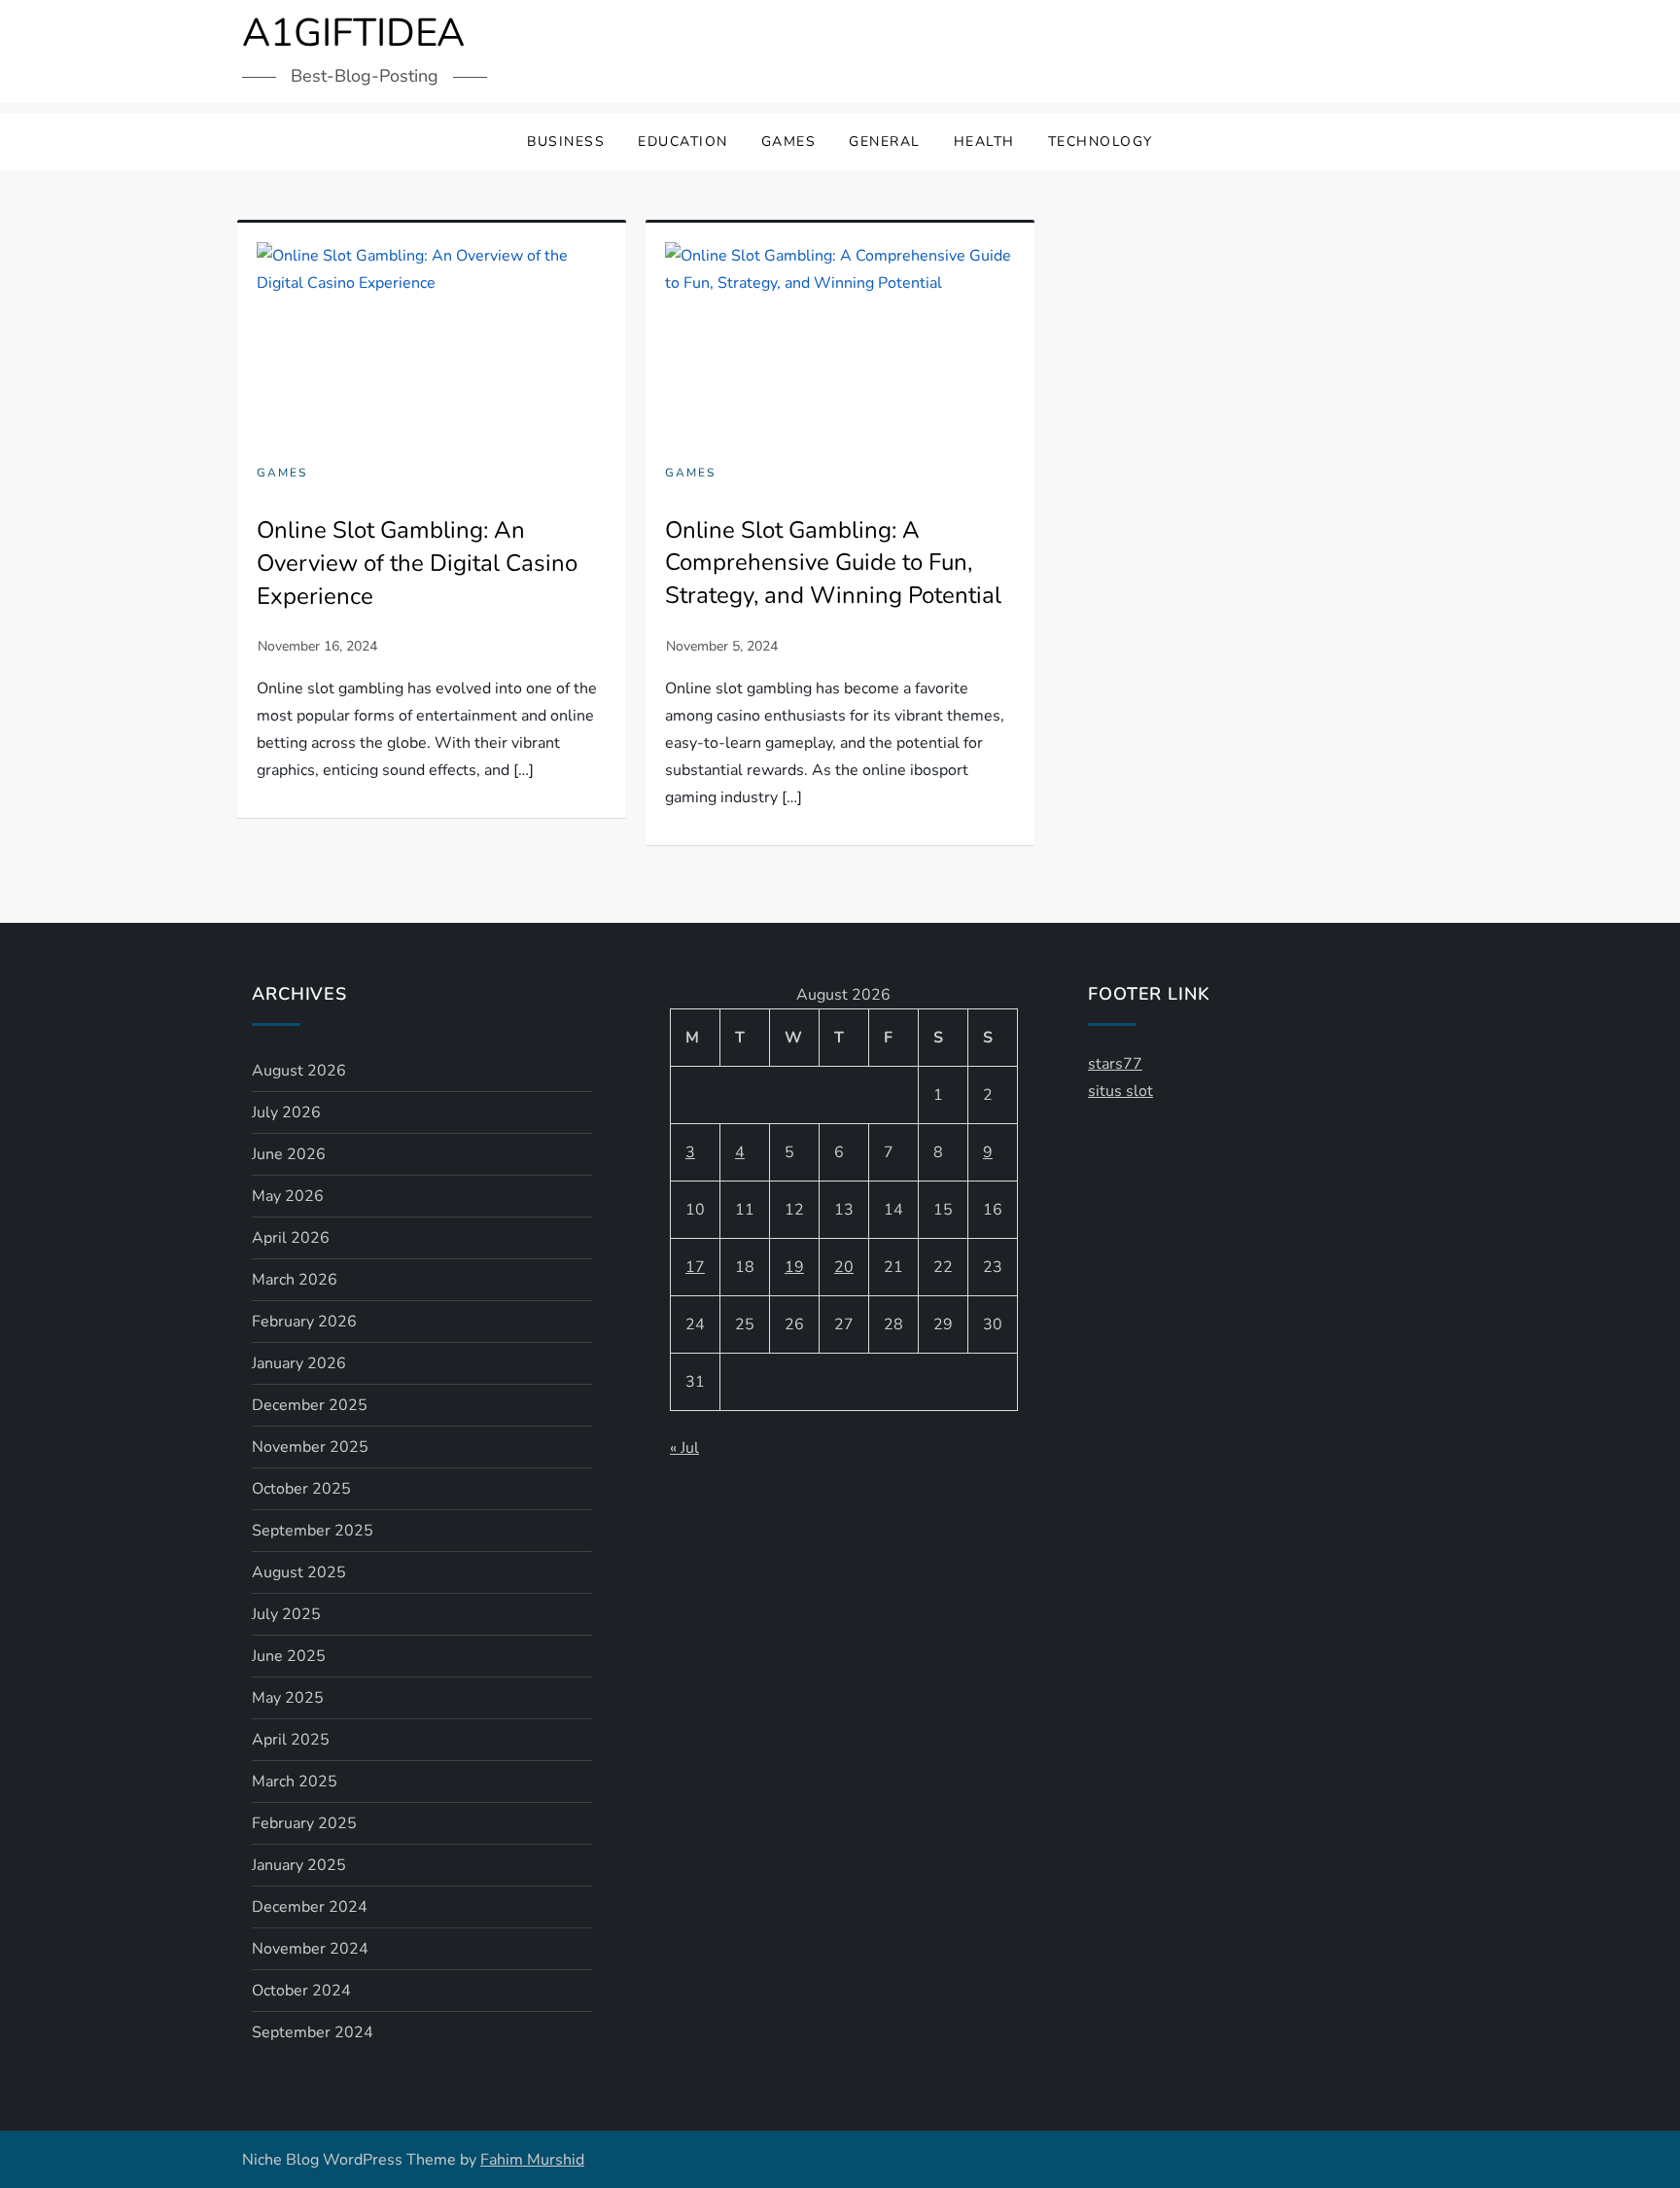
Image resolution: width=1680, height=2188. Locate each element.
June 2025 (289, 1656)
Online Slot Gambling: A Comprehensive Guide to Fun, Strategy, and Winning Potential (833, 563)
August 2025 (299, 1572)
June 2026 (289, 1154)
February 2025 (304, 1823)
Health (984, 141)
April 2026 (291, 1238)
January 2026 (299, 1363)
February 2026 (304, 1322)
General (885, 141)
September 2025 (313, 1531)
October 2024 (301, 1991)
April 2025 (291, 1740)
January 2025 (299, 1865)
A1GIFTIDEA (353, 33)
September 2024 (313, 2032)
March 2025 (295, 1782)
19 (794, 1267)
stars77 (1115, 1064)
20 (844, 1267)
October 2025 (301, 1489)
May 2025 (288, 1698)
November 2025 (310, 1447)
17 (695, 1267)
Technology (1101, 141)
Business (566, 141)
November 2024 (310, 1949)
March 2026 (295, 1280)
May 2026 (288, 1196)
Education (683, 141)
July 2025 (286, 1614)
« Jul (684, 1448)
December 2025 (310, 1405)
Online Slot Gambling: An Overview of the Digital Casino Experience (417, 563)
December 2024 (310, 1907)
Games (789, 141)
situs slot (1120, 1091)
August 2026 (299, 1071)
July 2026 (286, 1112)
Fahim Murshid (532, 2160)
